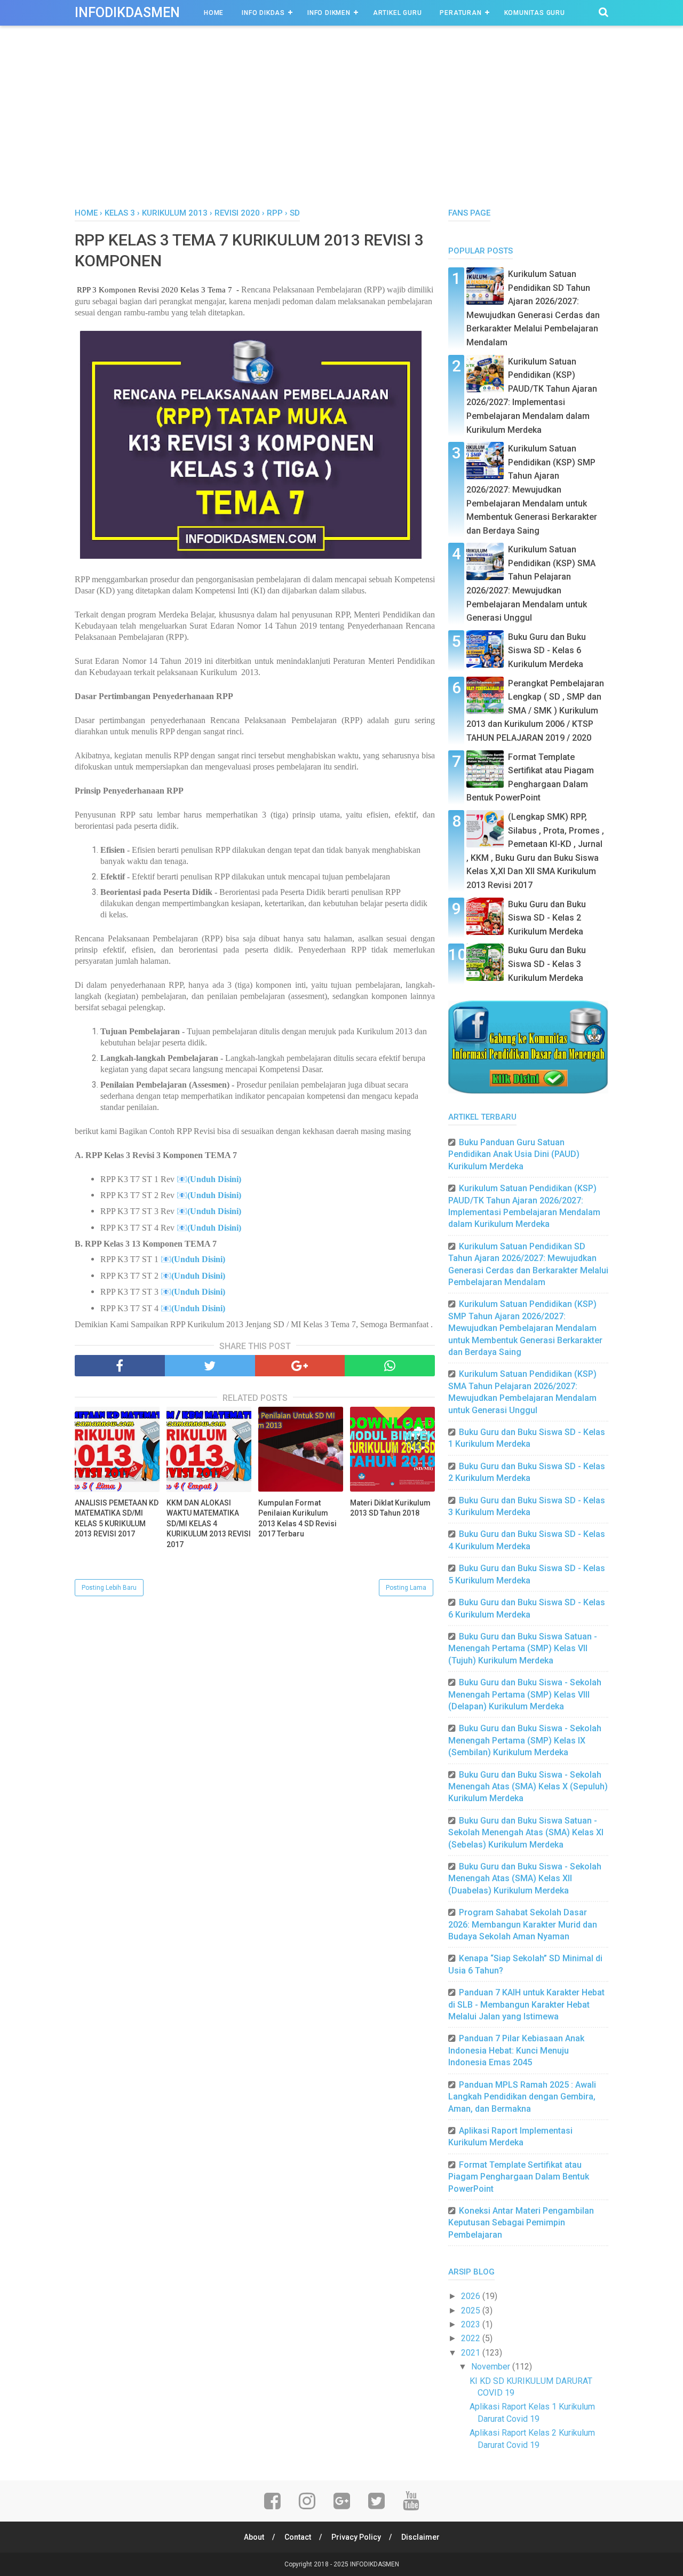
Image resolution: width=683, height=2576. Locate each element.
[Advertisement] (341, 128)
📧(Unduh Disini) (209, 1179)
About (254, 2537)
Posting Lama (406, 1588)
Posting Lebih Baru (109, 1588)
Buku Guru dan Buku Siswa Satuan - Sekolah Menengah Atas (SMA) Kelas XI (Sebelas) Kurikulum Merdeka (526, 1833)
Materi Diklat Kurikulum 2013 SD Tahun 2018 (390, 1508)
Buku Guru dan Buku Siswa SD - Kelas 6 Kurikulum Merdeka (547, 651)
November (492, 2367)
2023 (472, 2324)
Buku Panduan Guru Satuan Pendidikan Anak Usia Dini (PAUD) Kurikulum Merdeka (514, 1154)
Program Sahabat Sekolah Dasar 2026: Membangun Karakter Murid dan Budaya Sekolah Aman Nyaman (523, 1924)
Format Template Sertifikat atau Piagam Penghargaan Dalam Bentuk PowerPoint (519, 2177)
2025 (472, 2311)
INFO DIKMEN (329, 13)
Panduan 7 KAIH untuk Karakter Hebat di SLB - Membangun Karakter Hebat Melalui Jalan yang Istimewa (526, 2004)
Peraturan (460, 13)
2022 (472, 2338)
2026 (472, 2296)
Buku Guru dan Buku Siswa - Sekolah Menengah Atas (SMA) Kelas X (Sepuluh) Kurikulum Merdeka (528, 1787)
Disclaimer (420, 2537)
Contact (298, 2537)
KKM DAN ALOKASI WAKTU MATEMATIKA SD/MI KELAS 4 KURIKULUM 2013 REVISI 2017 (209, 1524)
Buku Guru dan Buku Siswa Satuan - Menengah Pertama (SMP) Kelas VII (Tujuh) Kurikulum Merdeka (523, 1648)
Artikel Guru (398, 13)
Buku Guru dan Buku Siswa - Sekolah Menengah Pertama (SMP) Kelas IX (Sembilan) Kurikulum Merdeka (525, 1740)
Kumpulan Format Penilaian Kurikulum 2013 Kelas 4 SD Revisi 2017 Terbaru (297, 1519)
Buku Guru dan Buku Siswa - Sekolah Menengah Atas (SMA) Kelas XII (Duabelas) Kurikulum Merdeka (525, 1879)
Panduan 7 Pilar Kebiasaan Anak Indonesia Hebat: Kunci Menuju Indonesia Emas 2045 (516, 2050)
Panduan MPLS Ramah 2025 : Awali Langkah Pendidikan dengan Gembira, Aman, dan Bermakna (522, 2097)
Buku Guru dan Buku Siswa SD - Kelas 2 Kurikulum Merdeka (547, 918)
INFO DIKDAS (263, 13)
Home (214, 13)
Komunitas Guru (535, 13)
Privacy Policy (356, 2537)
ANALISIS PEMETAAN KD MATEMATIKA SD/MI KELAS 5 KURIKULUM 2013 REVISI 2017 (117, 1519)
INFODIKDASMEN (127, 13)
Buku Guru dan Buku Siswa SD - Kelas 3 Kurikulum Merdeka (547, 964)
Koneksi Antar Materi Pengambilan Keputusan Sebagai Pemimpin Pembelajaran (521, 2223)
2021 (472, 2353)
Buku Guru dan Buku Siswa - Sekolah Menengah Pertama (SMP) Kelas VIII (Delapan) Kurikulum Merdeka (525, 1694)
